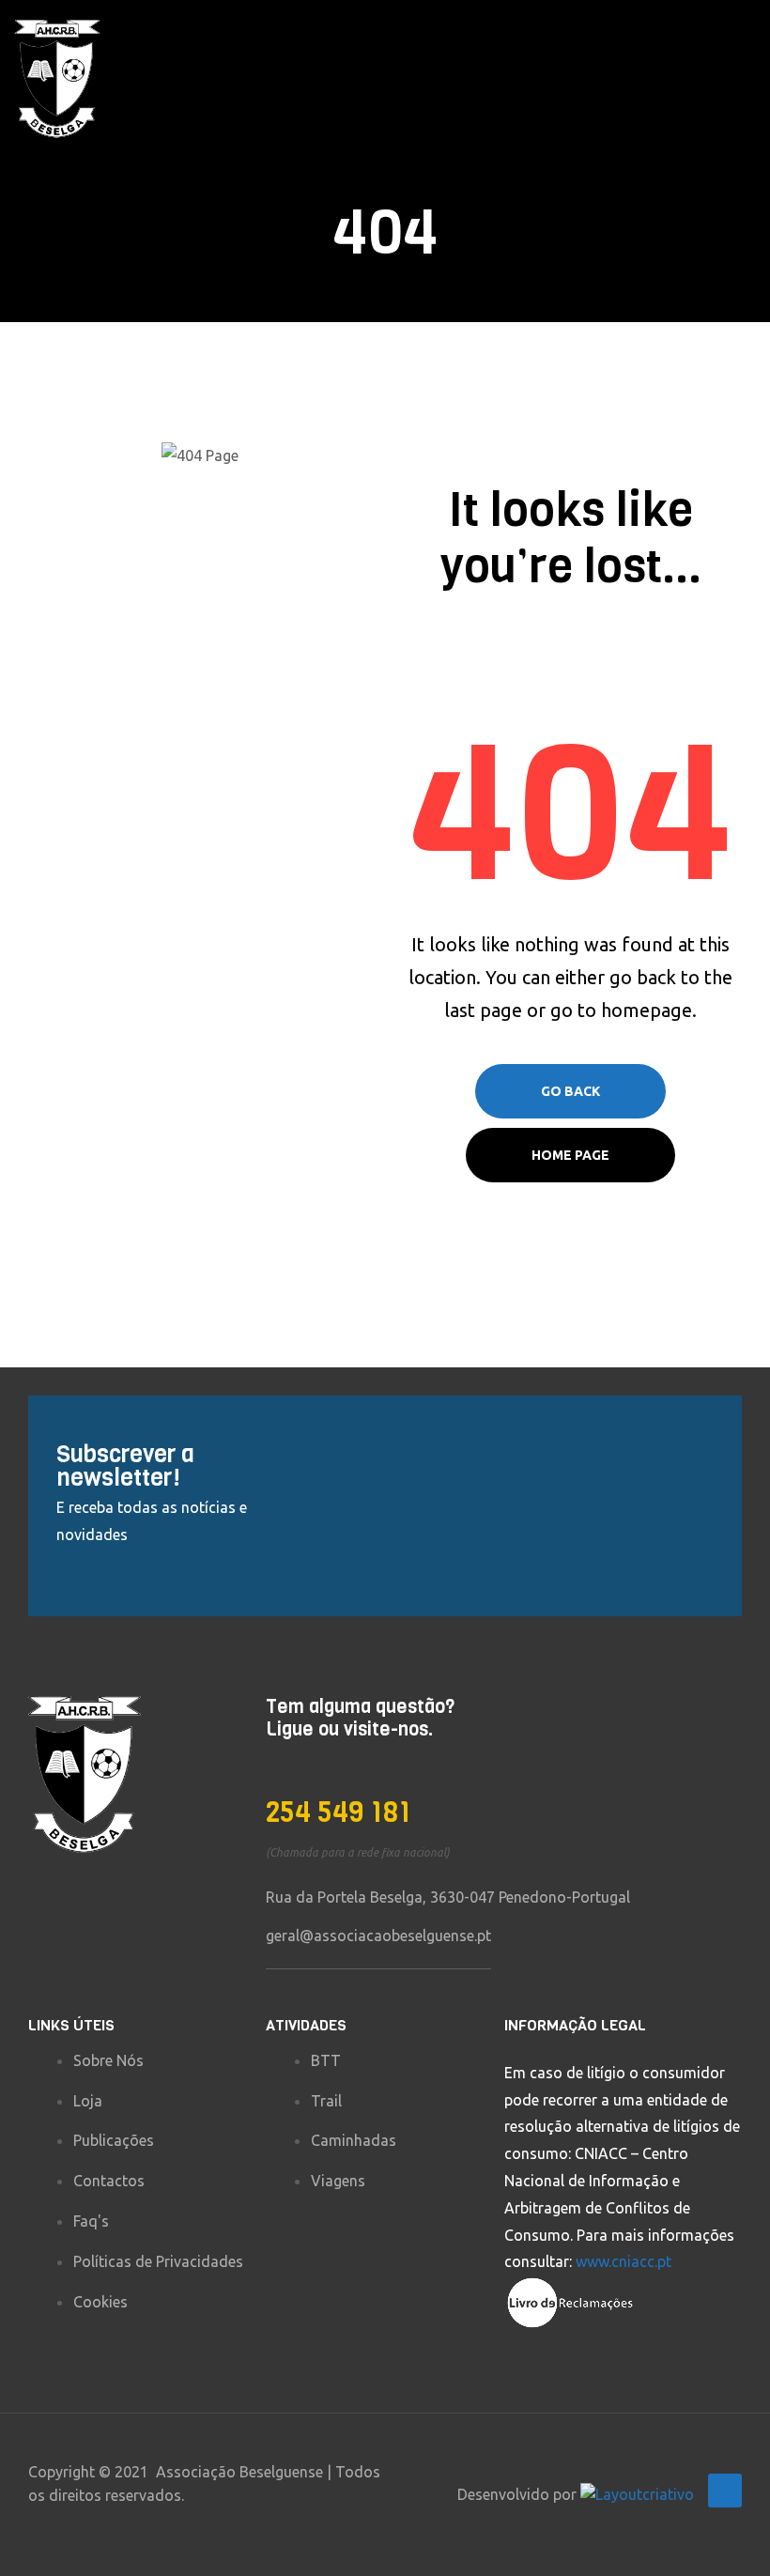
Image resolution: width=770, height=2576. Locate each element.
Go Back (570, 1091)
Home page (570, 1155)
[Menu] (748, 79)
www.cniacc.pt (624, 2261)
